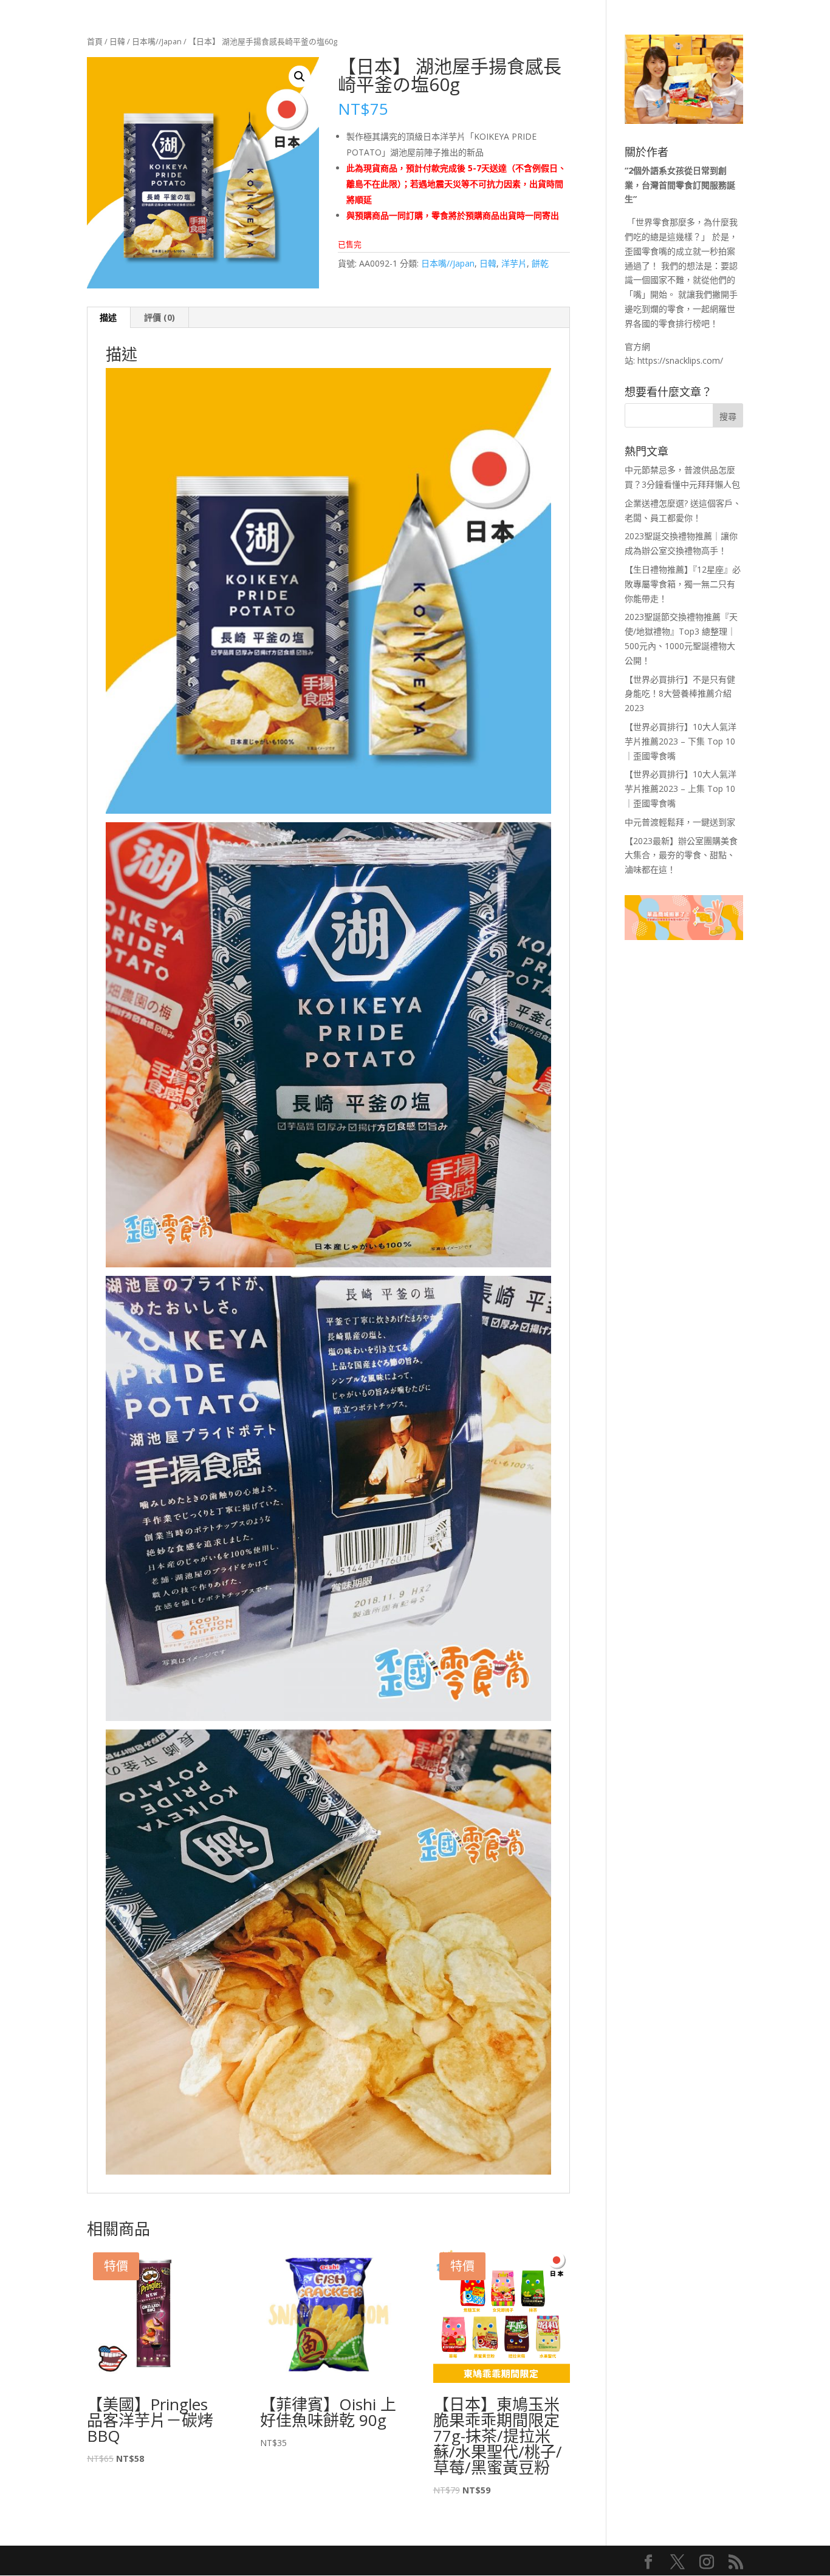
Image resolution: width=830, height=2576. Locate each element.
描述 (108, 317)
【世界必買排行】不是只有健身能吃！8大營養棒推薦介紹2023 (680, 694)
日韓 (117, 41)
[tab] (108, 318)
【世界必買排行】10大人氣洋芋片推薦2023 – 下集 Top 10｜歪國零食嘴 (681, 741)
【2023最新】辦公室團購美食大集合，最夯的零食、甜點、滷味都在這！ (681, 855)
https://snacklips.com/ (680, 360)
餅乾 (540, 263)
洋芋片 (514, 263)
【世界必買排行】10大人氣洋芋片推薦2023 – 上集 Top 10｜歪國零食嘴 (681, 789)
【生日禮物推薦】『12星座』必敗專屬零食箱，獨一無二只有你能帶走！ (683, 584)
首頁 (95, 41)
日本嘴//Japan (157, 41)
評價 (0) (159, 317)
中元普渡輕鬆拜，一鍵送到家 (680, 822)
